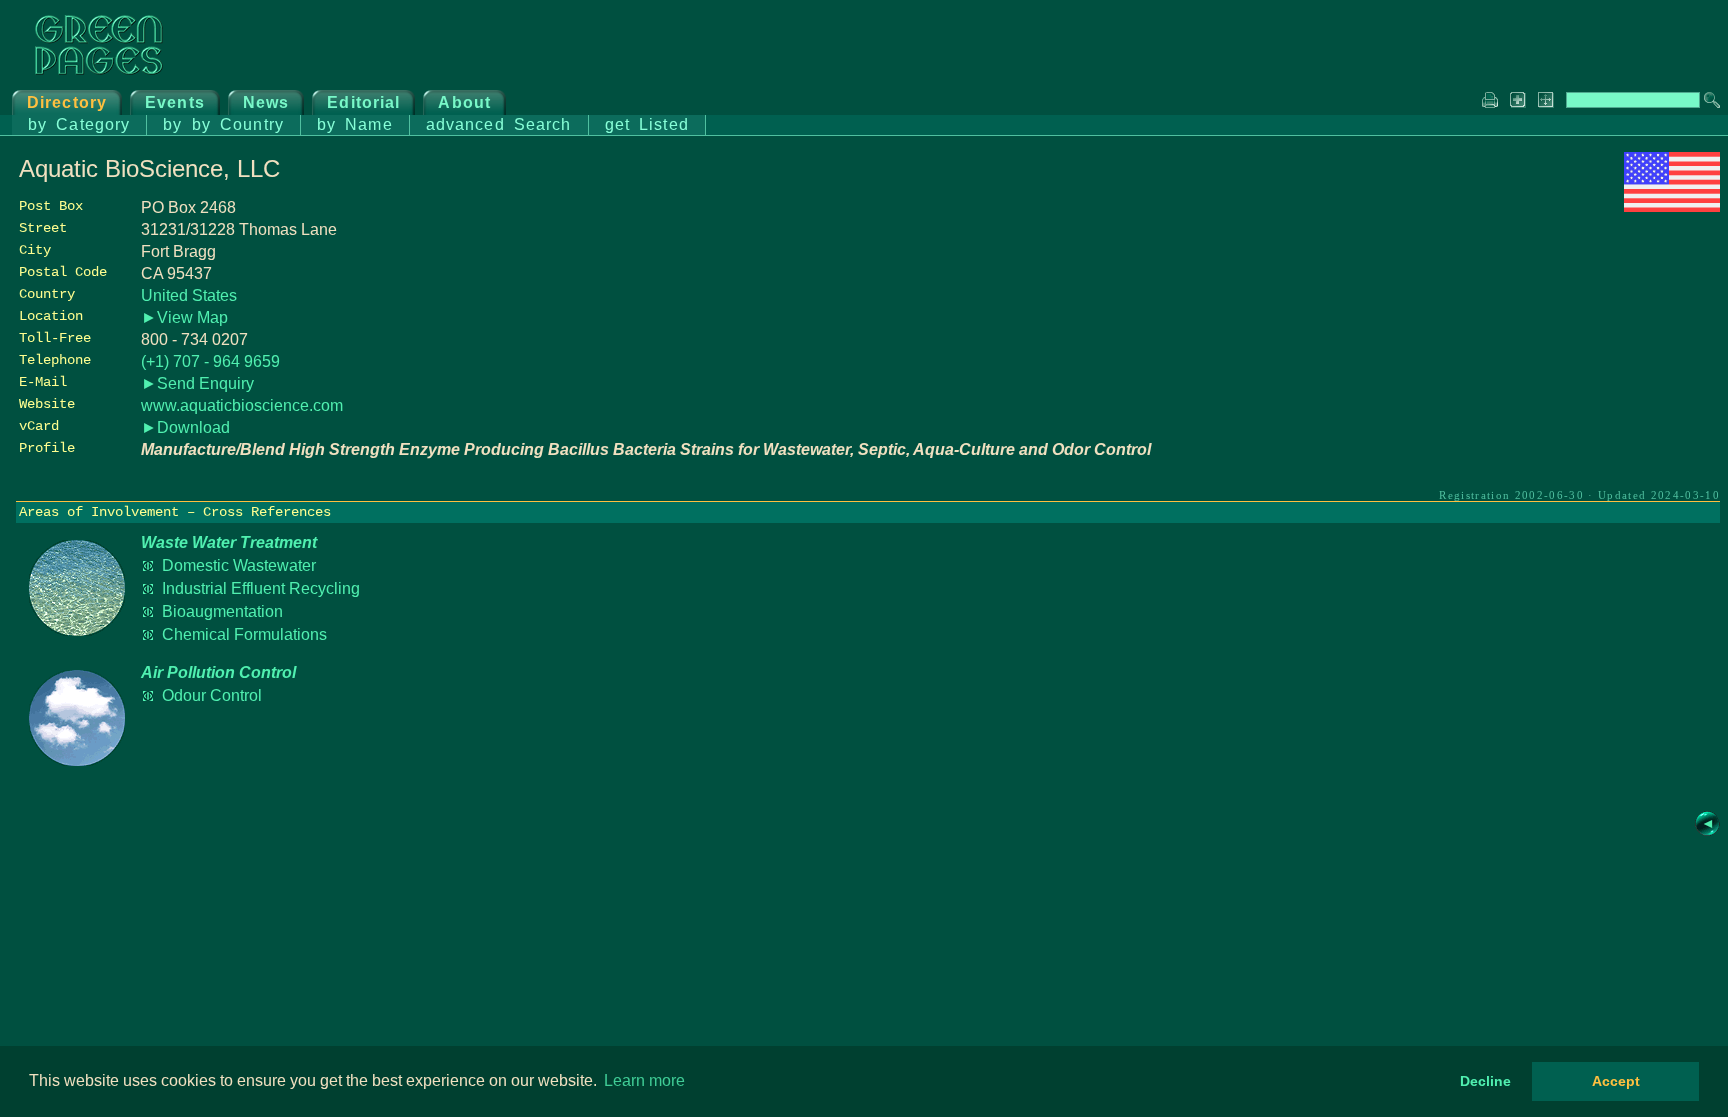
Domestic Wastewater (239, 565)
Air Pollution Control (218, 672)
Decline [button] (1485, 1081)
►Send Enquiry (197, 383)
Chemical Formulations (244, 634)
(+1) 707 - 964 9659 (210, 361)
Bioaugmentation (222, 611)
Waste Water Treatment (229, 542)
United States (189, 295)
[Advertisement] (1570, 357)
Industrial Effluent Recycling (261, 588)
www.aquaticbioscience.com (242, 405)
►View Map (184, 317)
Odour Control (212, 695)
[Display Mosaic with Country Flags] (1672, 206)
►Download (185, 427)
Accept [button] (1616, 1081)
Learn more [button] (644, 1080)
